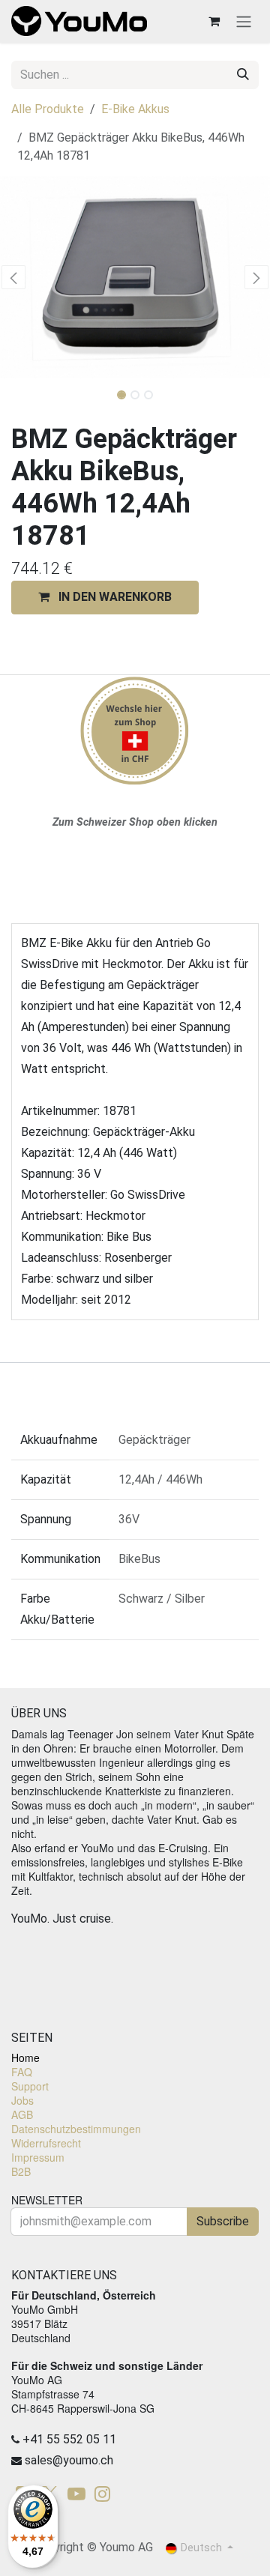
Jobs (22, 2100)
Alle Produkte (48, 109)
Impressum (38, 2157)
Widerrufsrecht (46, 2143)
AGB (22, 2114)
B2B (21, 2171)
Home (25, 2058)
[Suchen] (243, 75)
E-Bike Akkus (135, 109)
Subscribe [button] (223, 2221)
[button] (13, 277)
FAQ (22, 2072)
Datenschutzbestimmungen (76, 2129)
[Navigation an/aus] (244, 21)
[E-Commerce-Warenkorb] (214, 21)
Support (30, 2086)
